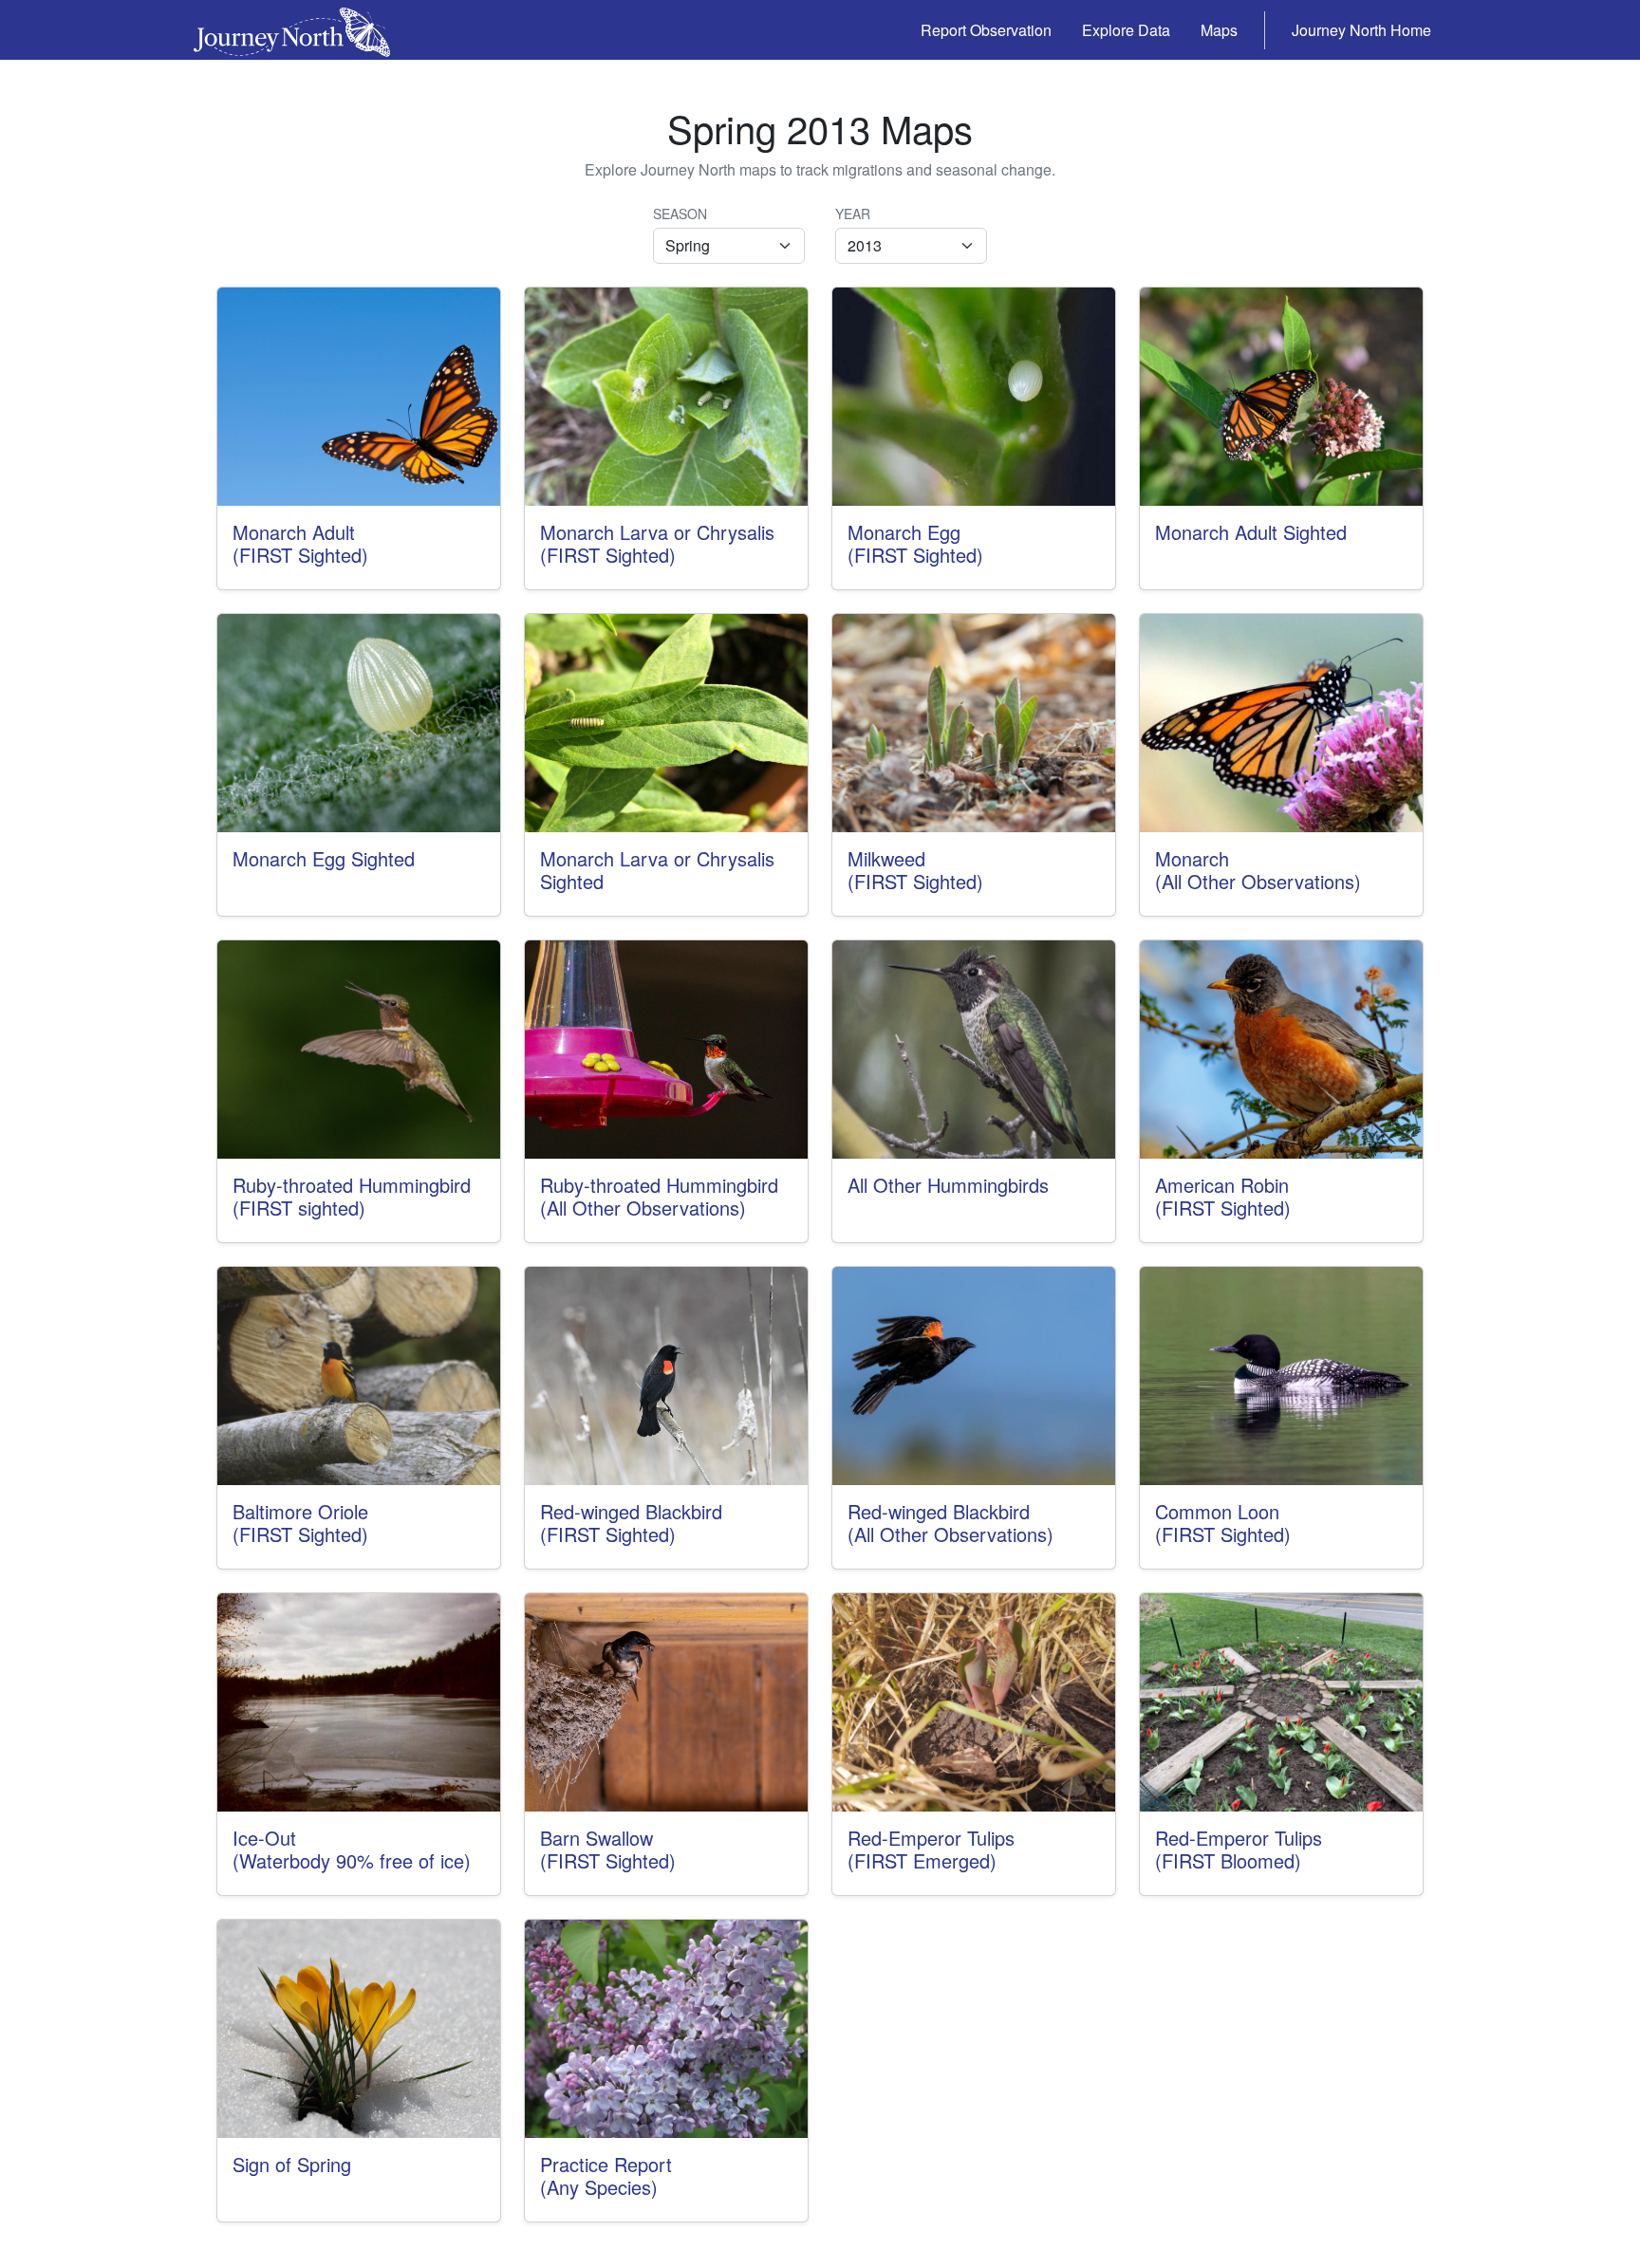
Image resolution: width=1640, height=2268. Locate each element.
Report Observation (986, 30)
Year (853, 214)
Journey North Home (1361, 30)
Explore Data (1126, 30)
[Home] (299, 30)
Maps (1219, 30)
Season (680, 214)
